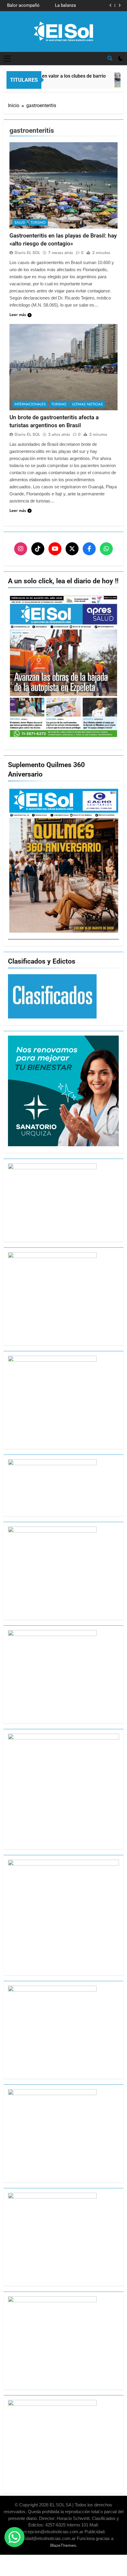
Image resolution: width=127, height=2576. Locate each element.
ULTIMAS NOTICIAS (87, 404)
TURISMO (38, 222)
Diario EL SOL (27, 253)
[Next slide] (119, 5)
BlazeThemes (63, 2545)
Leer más (18, 315)
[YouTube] (55, 549)
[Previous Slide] (111, 5)
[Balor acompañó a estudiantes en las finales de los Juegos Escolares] (115, 80)
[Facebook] (89, 549)
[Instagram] (21, 549)
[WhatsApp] (106, 549)
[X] (72, 549)
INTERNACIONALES (30, 404)
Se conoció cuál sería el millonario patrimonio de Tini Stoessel (57, 6)
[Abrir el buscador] (110, 58)
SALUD (20, 222)
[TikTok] (38, 549)
